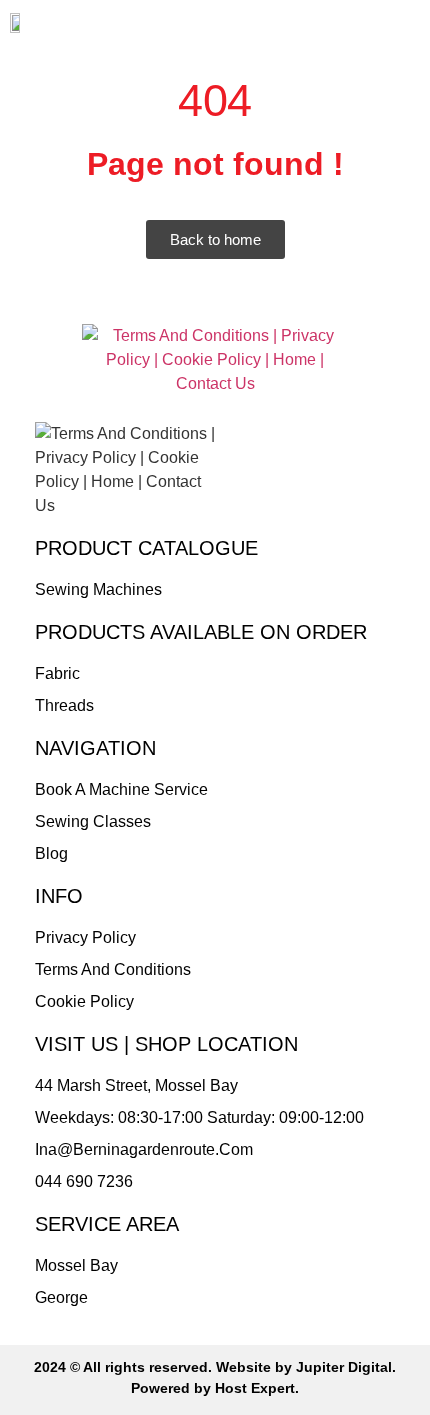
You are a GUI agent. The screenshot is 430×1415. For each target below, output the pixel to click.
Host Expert (255, 1388)
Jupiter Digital (344, 1367)
